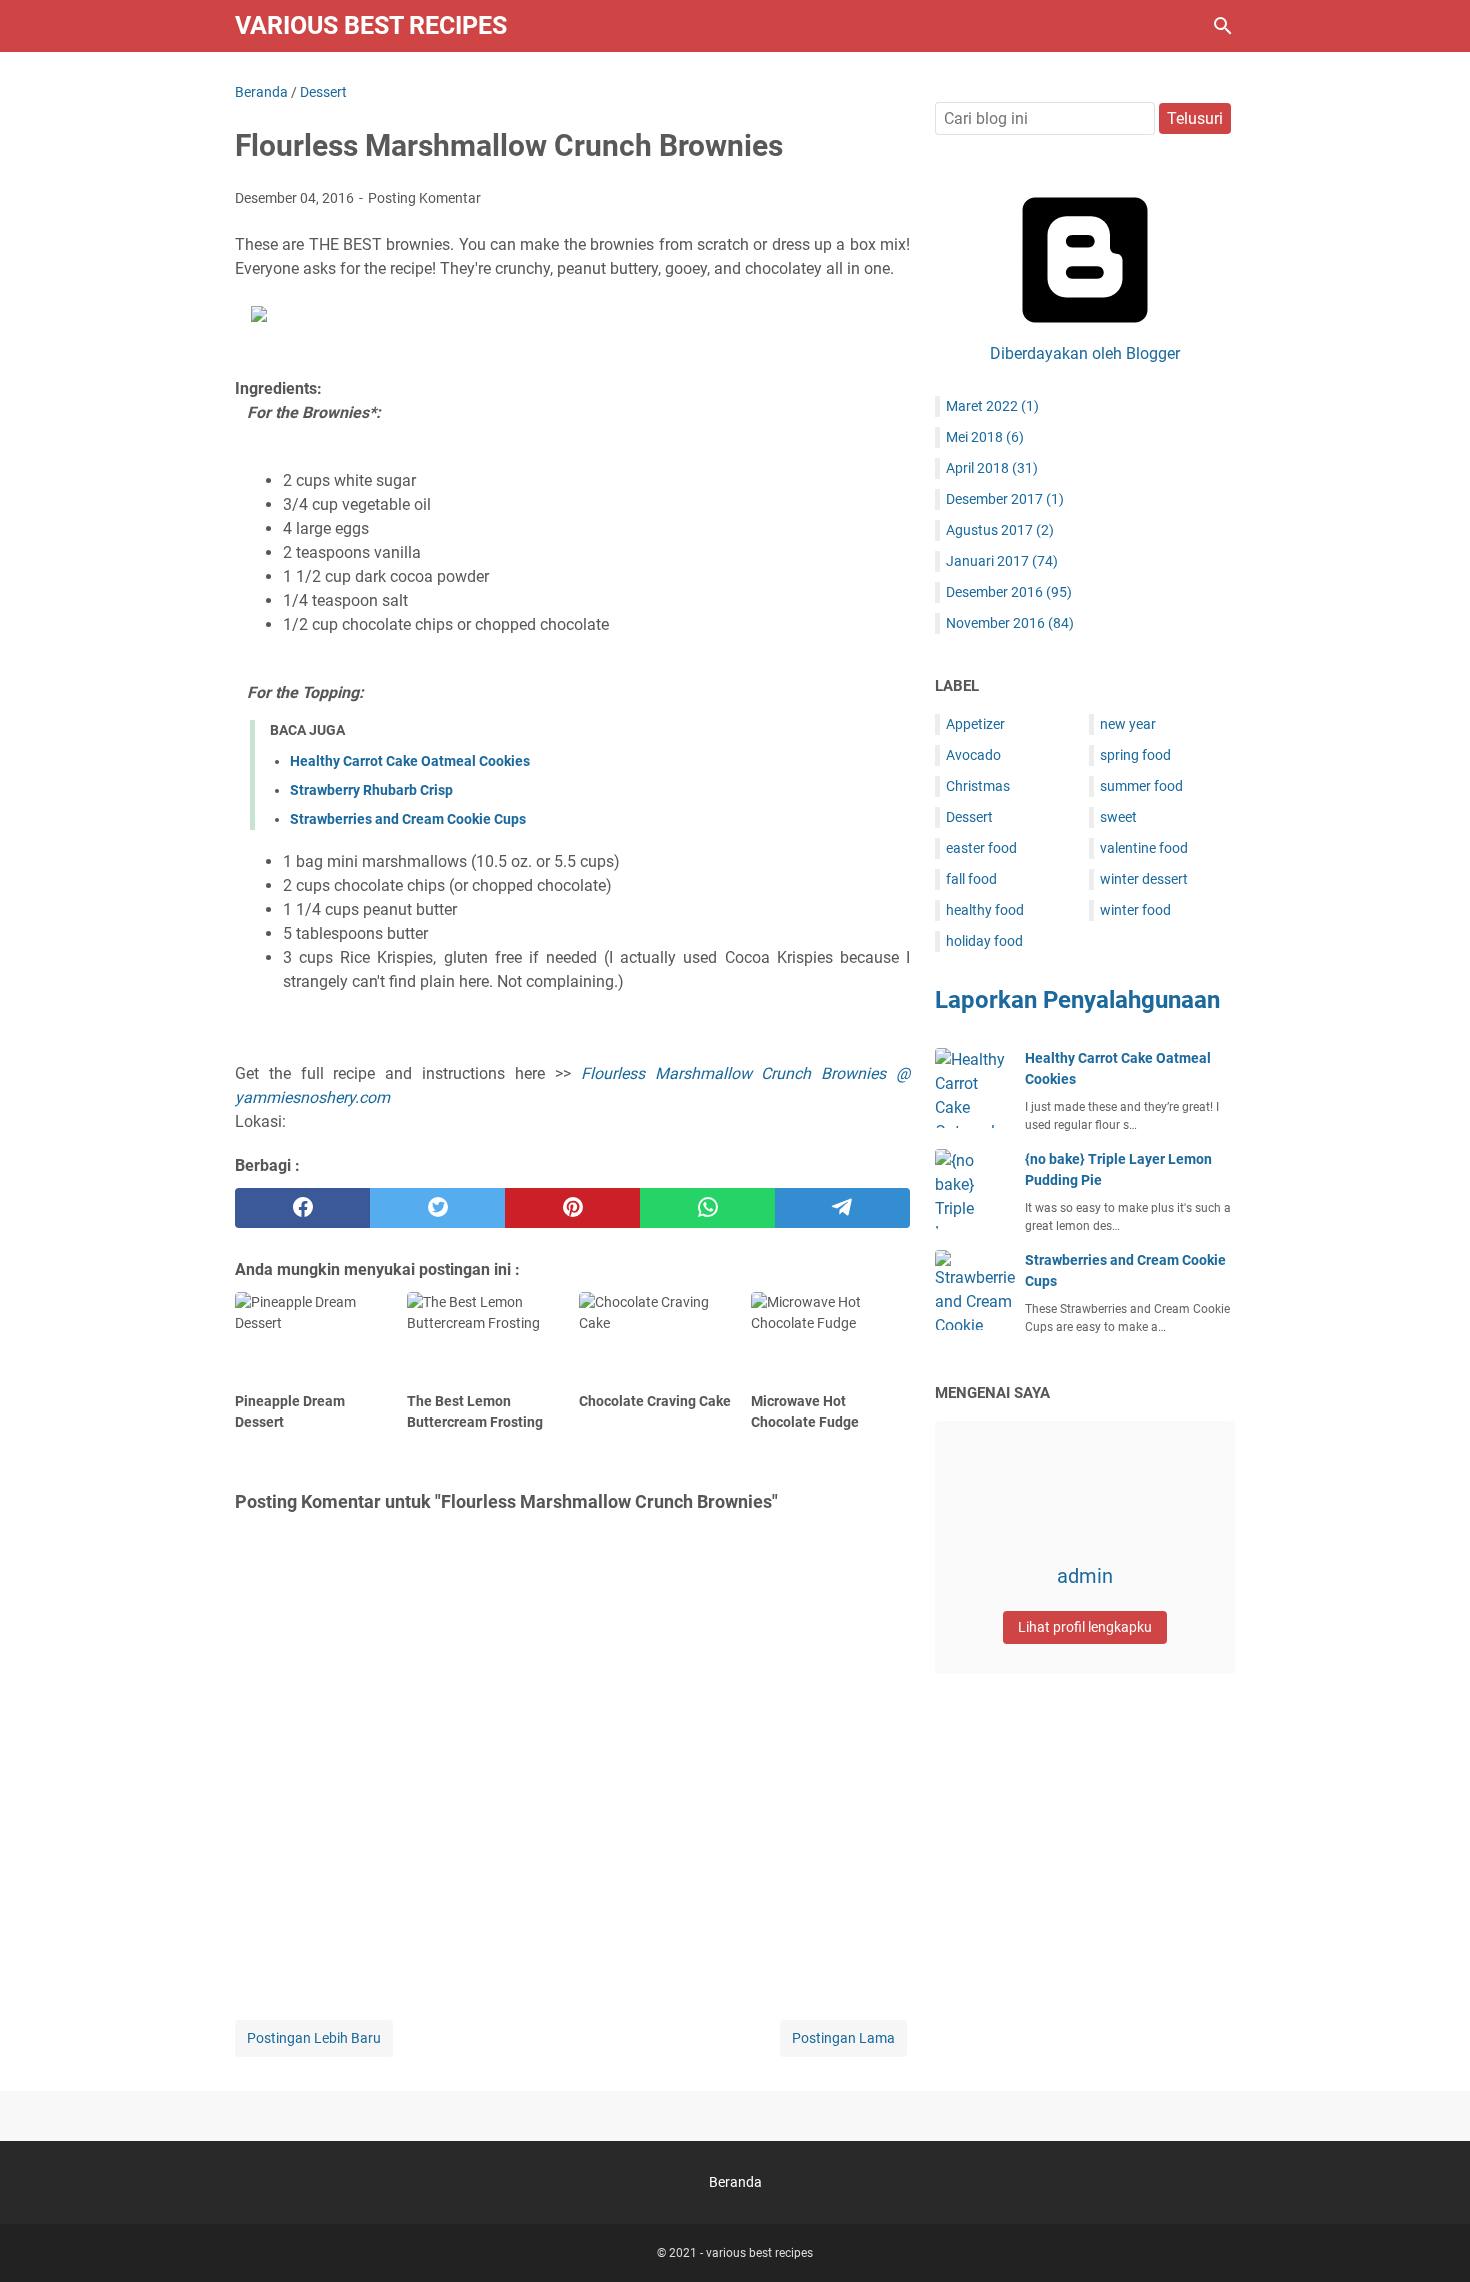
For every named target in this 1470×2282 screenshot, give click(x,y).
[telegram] (842, 1208)
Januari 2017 (1002, 561)
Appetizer (975, 724)
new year (1128, 724)
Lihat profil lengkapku (1085, 1627)
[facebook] (302, 1208)
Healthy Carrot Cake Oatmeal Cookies (410, 761)
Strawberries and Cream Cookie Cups (408, 819)
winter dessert (1144, 879)
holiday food (984, 941)
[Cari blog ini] (1223, 26)
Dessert (969, 817)
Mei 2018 (985, 437)
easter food (981, 848)
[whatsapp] (707, 1208)
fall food (971, 879)
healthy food (985, 910)
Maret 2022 (992, 406)
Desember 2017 (1005, 499)
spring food (1135, 755)
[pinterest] (572, 1208)
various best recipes (371, 25)
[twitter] (437, 1208)
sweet (1118, 817)
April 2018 (992, 468)
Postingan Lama (843, 2038)
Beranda (735, 2182)
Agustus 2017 (1000, 530)
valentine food (1144, 848)
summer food (1141, 786)
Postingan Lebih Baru (314, 2038)
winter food (1135, 910)
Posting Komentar (424, 198)
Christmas (978, 786)
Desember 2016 (1009, 592)
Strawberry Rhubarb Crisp (371, 790)
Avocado (973, 755)
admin (1085, 1576)
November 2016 (1010, 623)
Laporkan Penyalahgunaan (1077, 1000)
